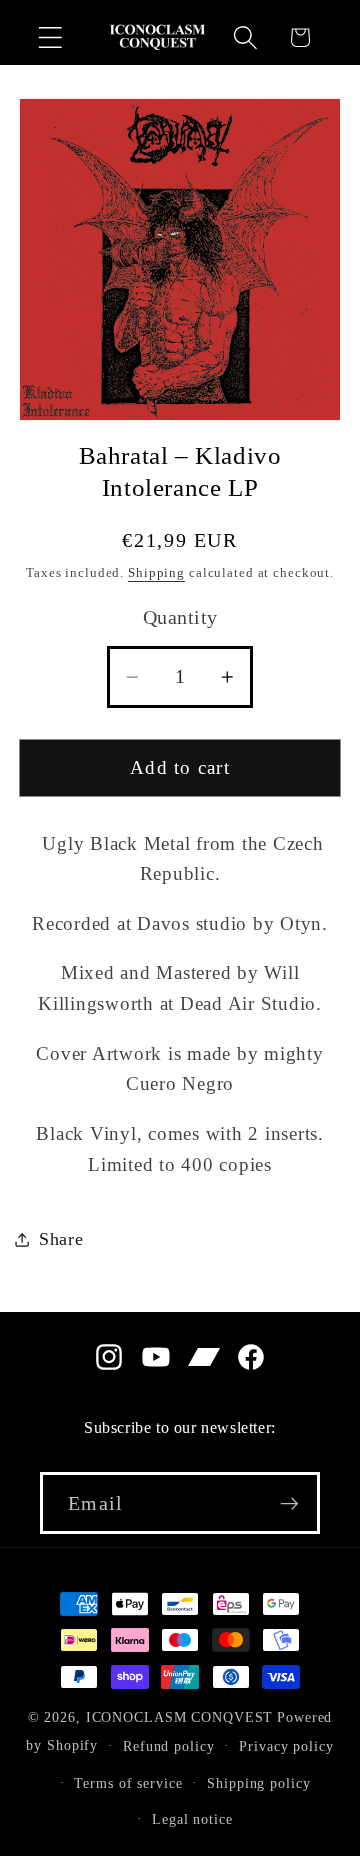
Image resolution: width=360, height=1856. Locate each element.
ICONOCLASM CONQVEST (180, 1717)
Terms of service (128, 1783)
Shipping (156, 573)
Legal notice (192, 1819)
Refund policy (168, 1746)
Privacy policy (286, 1746)
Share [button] (61, 1239)
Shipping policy (258, 1783)
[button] (50, 37)
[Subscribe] (289, 1503)
